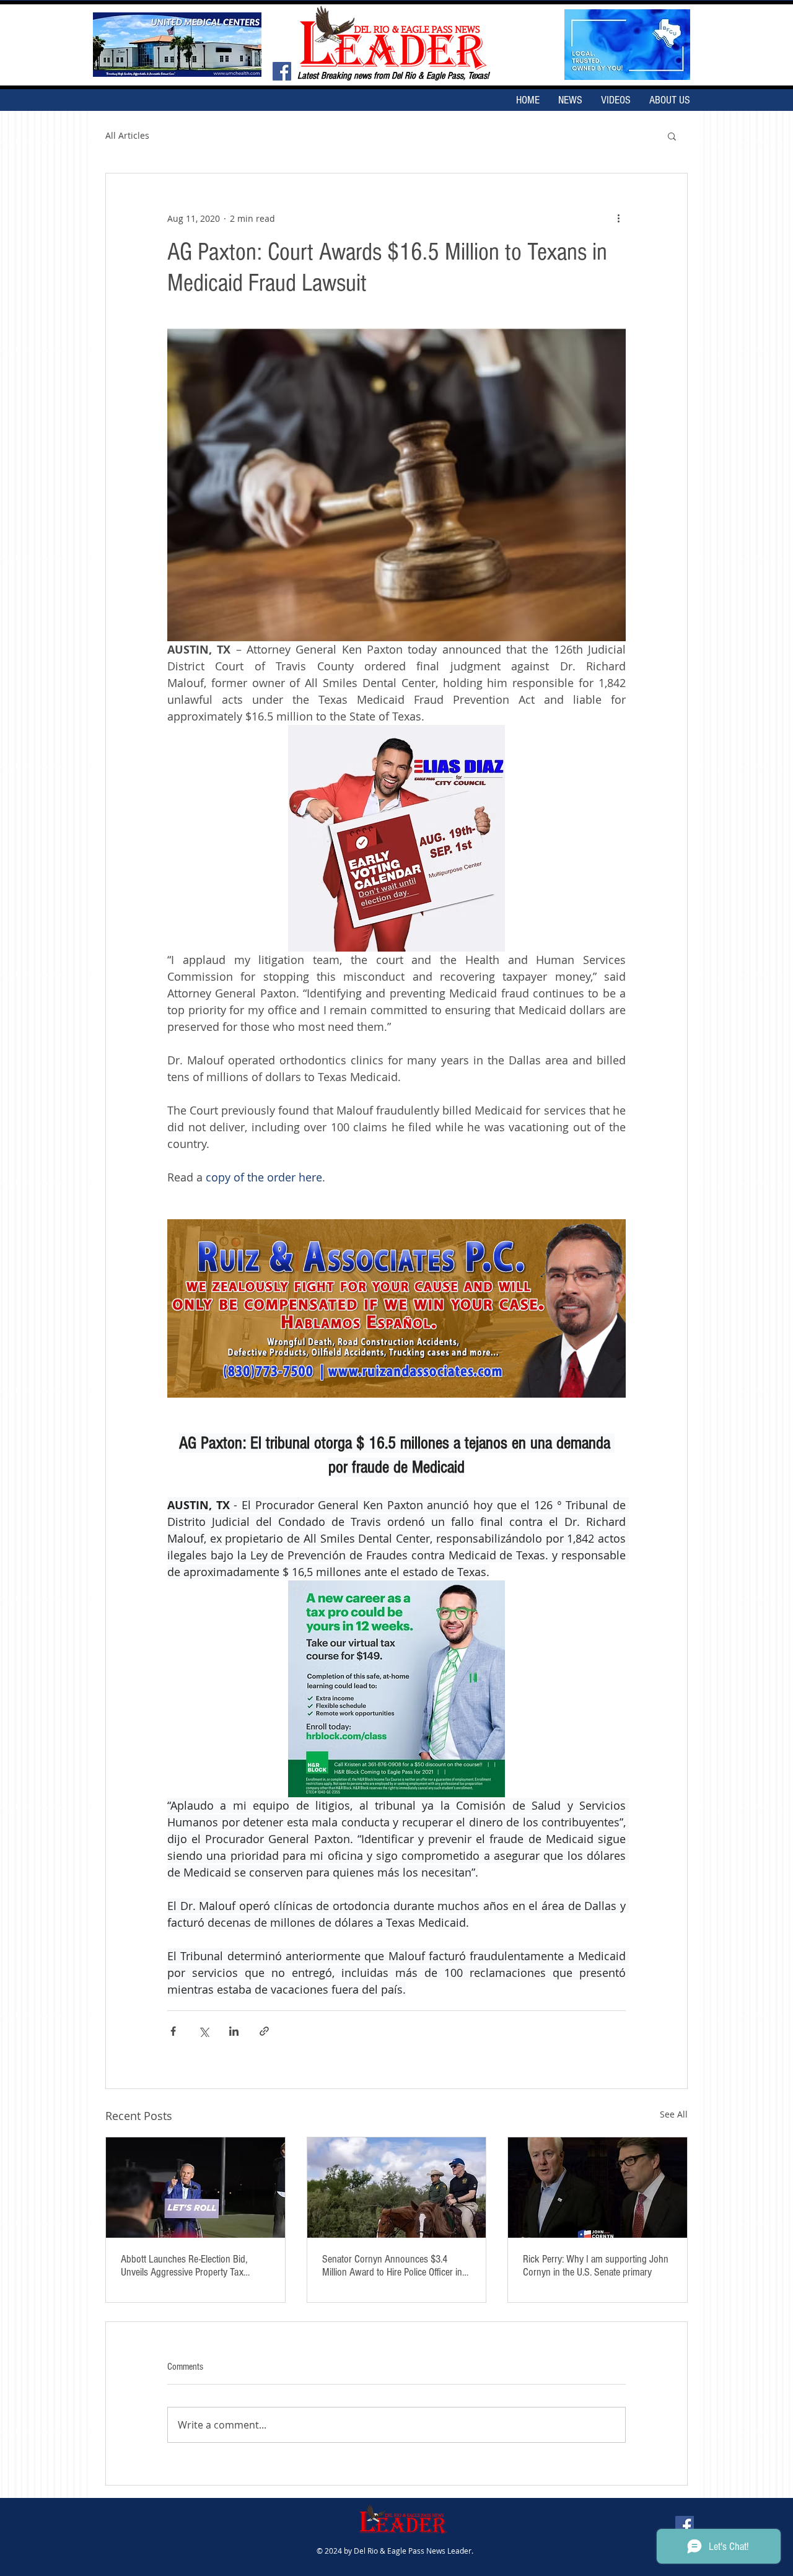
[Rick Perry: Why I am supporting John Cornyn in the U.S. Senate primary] (598, 2188)
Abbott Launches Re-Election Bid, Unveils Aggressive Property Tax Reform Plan (184, 2266)
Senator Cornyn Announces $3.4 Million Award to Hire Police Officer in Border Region (392, 2266)
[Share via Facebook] (173, 2031)
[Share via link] (264, 2031)
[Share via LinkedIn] (234, 2031)
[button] (672, 136)
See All (674, 2114)
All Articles (127, 135)
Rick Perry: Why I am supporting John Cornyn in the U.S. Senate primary (596, 2266)
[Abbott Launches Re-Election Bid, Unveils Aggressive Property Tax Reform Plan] (195, 2188)
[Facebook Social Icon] (282, 71)
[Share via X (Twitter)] (204, 2031)
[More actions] (618, 218)
